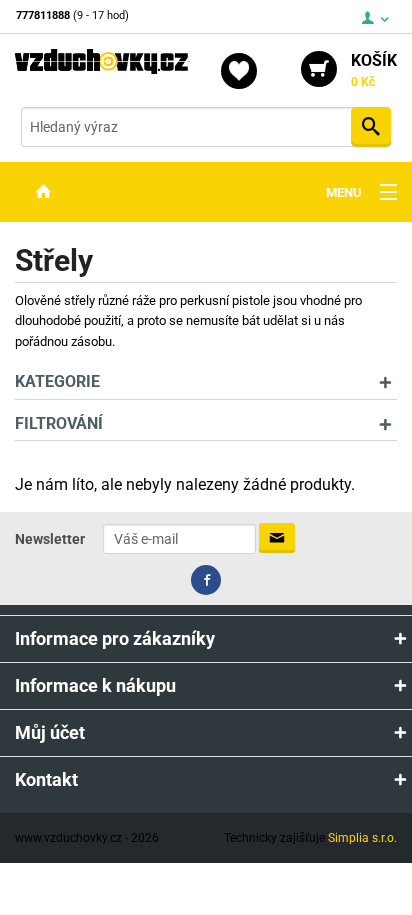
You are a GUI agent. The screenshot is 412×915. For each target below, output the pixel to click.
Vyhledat (371, 127)
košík (374, 70)
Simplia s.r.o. (362, 838)
